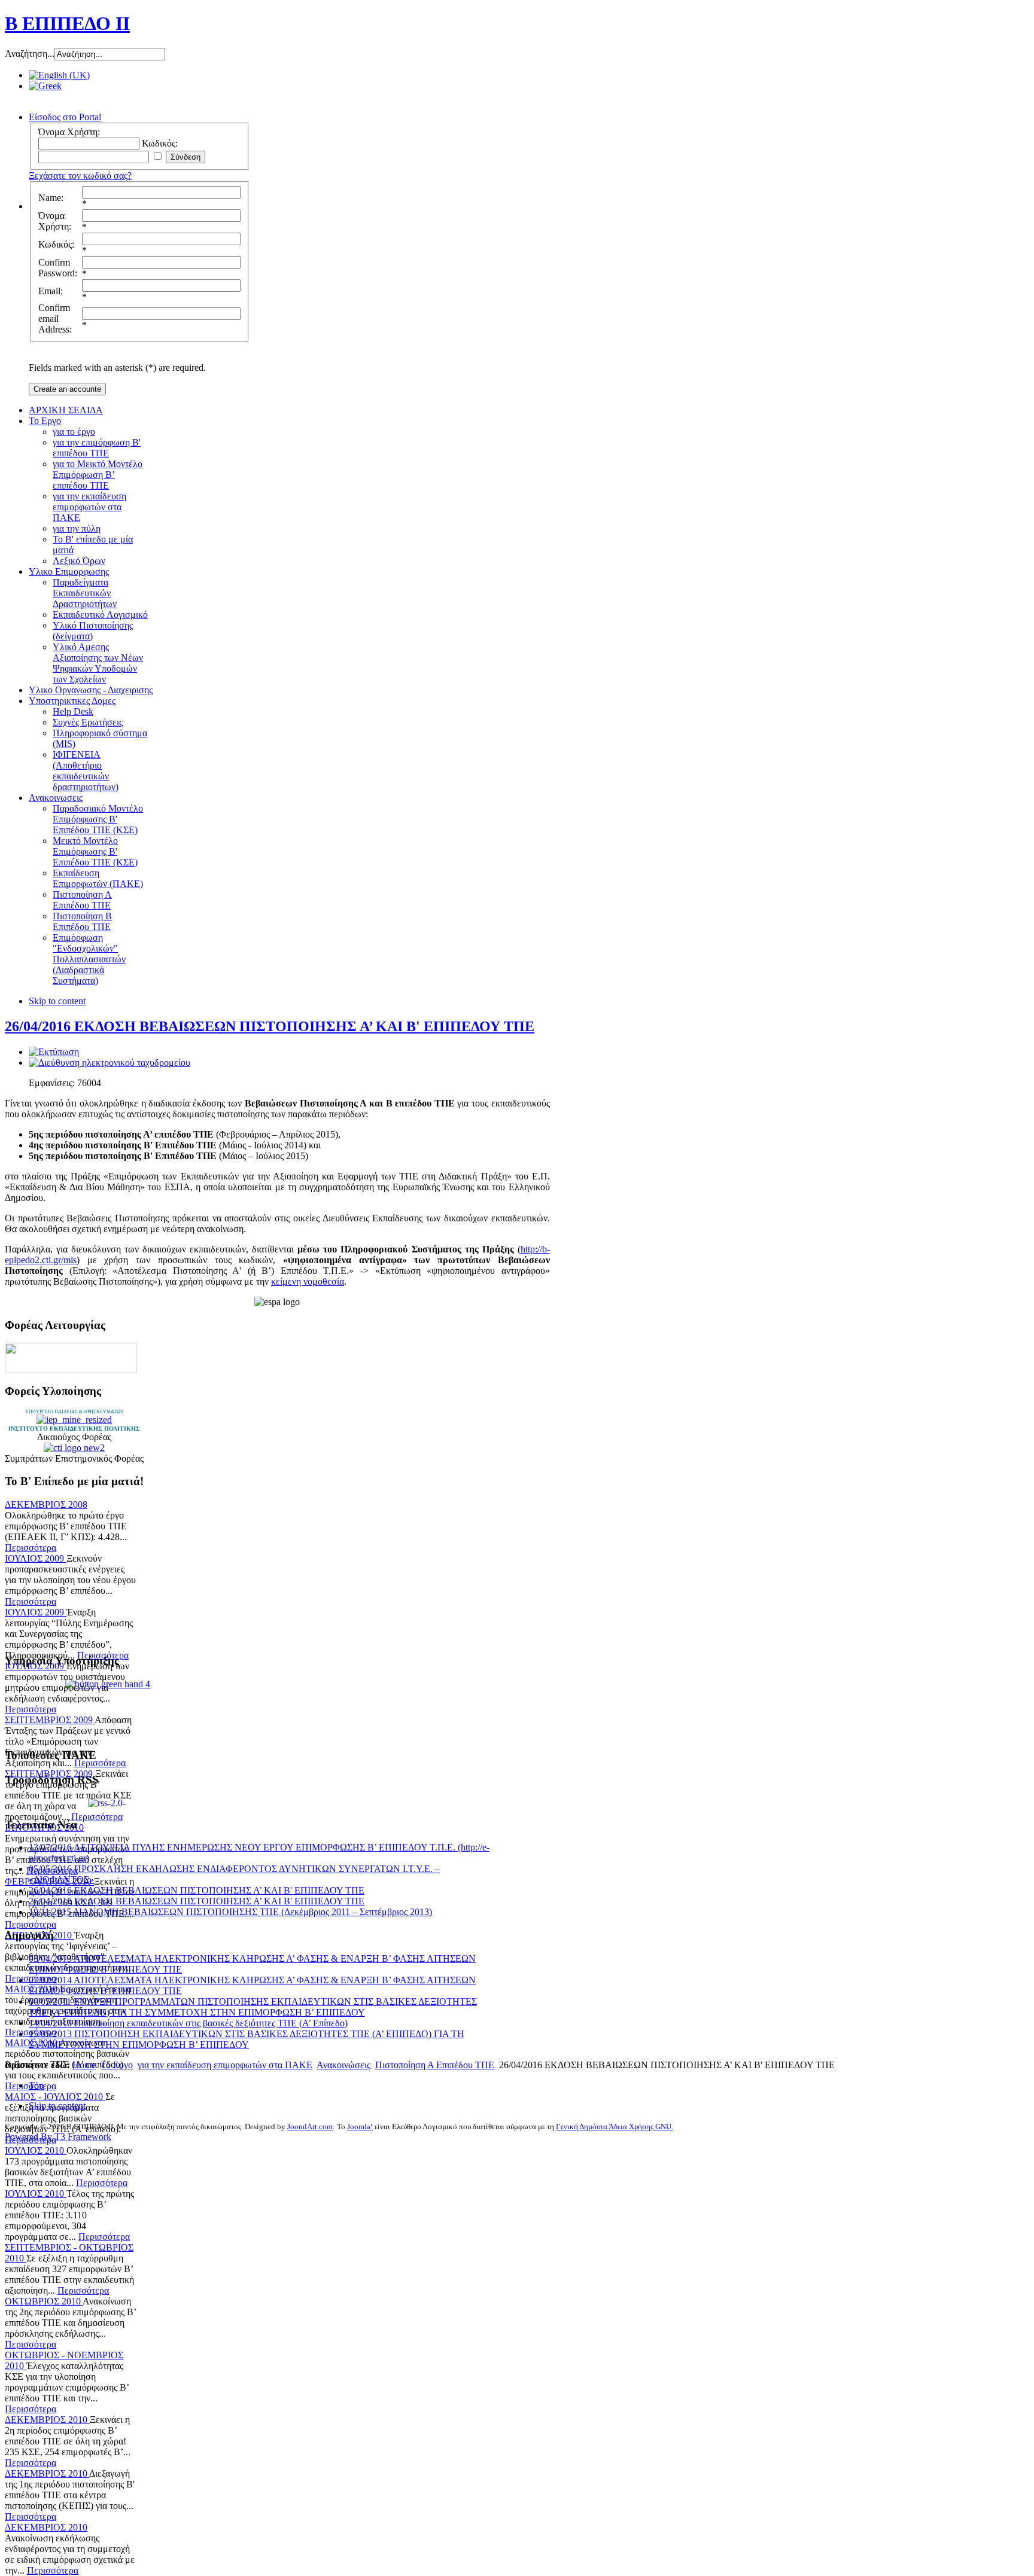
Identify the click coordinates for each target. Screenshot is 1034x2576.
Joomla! (360, 2127)
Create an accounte (67, 389)
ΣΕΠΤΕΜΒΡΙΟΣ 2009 (50, 1720)
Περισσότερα (31, 1548)
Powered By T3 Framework (58, 2137)
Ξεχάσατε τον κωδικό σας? (80, 176)
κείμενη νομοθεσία (308, 1281)
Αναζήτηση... (30, 54)
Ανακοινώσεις (343, 2065)
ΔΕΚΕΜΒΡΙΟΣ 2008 (46, 1505)
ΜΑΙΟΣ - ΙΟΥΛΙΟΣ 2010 (55, 2097)
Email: (51, 291)
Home (84, 2065)
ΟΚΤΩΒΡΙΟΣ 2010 (44, 2301)
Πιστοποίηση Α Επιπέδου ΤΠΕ (435, 2065)
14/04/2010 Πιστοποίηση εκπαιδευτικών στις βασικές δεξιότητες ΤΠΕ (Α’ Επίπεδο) (188, 2023)
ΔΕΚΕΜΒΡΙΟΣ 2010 (47, 2420)
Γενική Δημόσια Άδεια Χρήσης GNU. (615, 2127)
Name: (51, 198)
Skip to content (57, 1001)
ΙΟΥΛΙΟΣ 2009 (36, 1558)
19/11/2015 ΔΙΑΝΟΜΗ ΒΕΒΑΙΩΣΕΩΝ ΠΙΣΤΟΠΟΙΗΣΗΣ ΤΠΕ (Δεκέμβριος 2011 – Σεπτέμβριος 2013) (230, 1912)
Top (36, 2085)
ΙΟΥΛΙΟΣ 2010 (36, 2150)
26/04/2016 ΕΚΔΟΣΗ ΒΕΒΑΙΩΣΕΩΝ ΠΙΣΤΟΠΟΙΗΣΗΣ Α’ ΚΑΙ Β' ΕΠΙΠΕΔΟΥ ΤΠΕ (270, 1026)
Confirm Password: (58, 268)
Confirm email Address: (55, 318)
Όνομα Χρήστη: (55, 221)
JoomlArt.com (310, 2127)
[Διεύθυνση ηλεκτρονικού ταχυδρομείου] (110, 1063)
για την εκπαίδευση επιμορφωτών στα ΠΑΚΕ (225, 2065)
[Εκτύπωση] (54, 1052)
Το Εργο (117, 2065)
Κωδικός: (56, 244)
